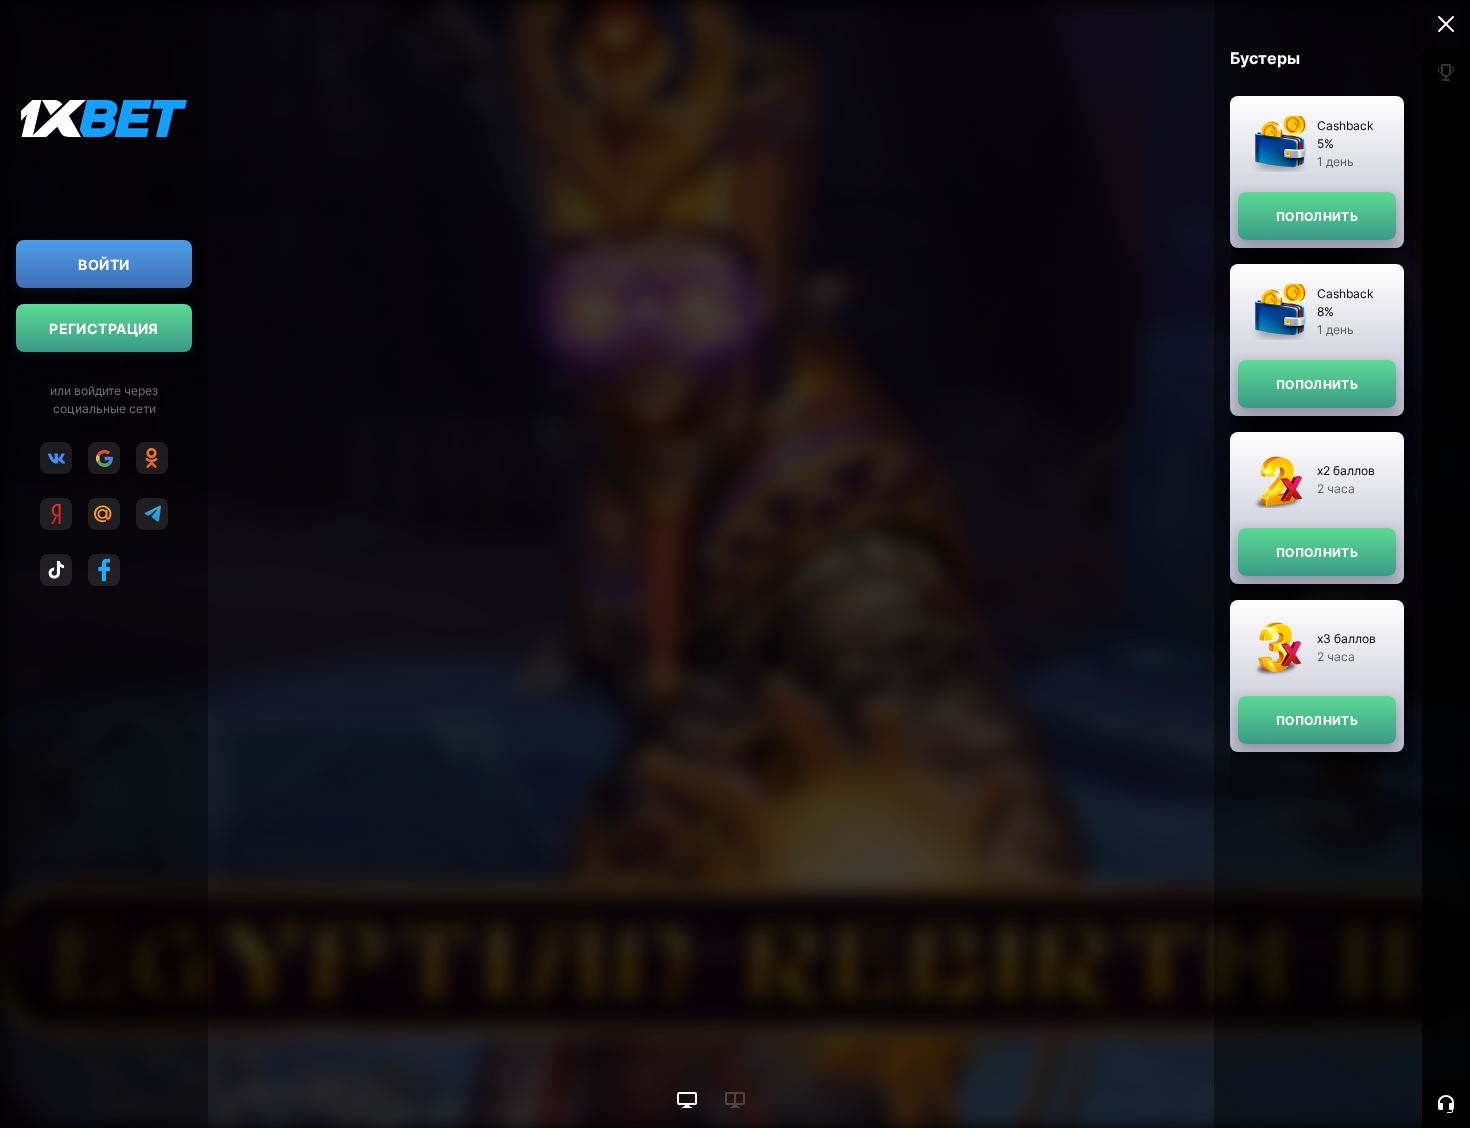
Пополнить (1317, 216)
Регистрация (104, 328)
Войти (103, 264)
